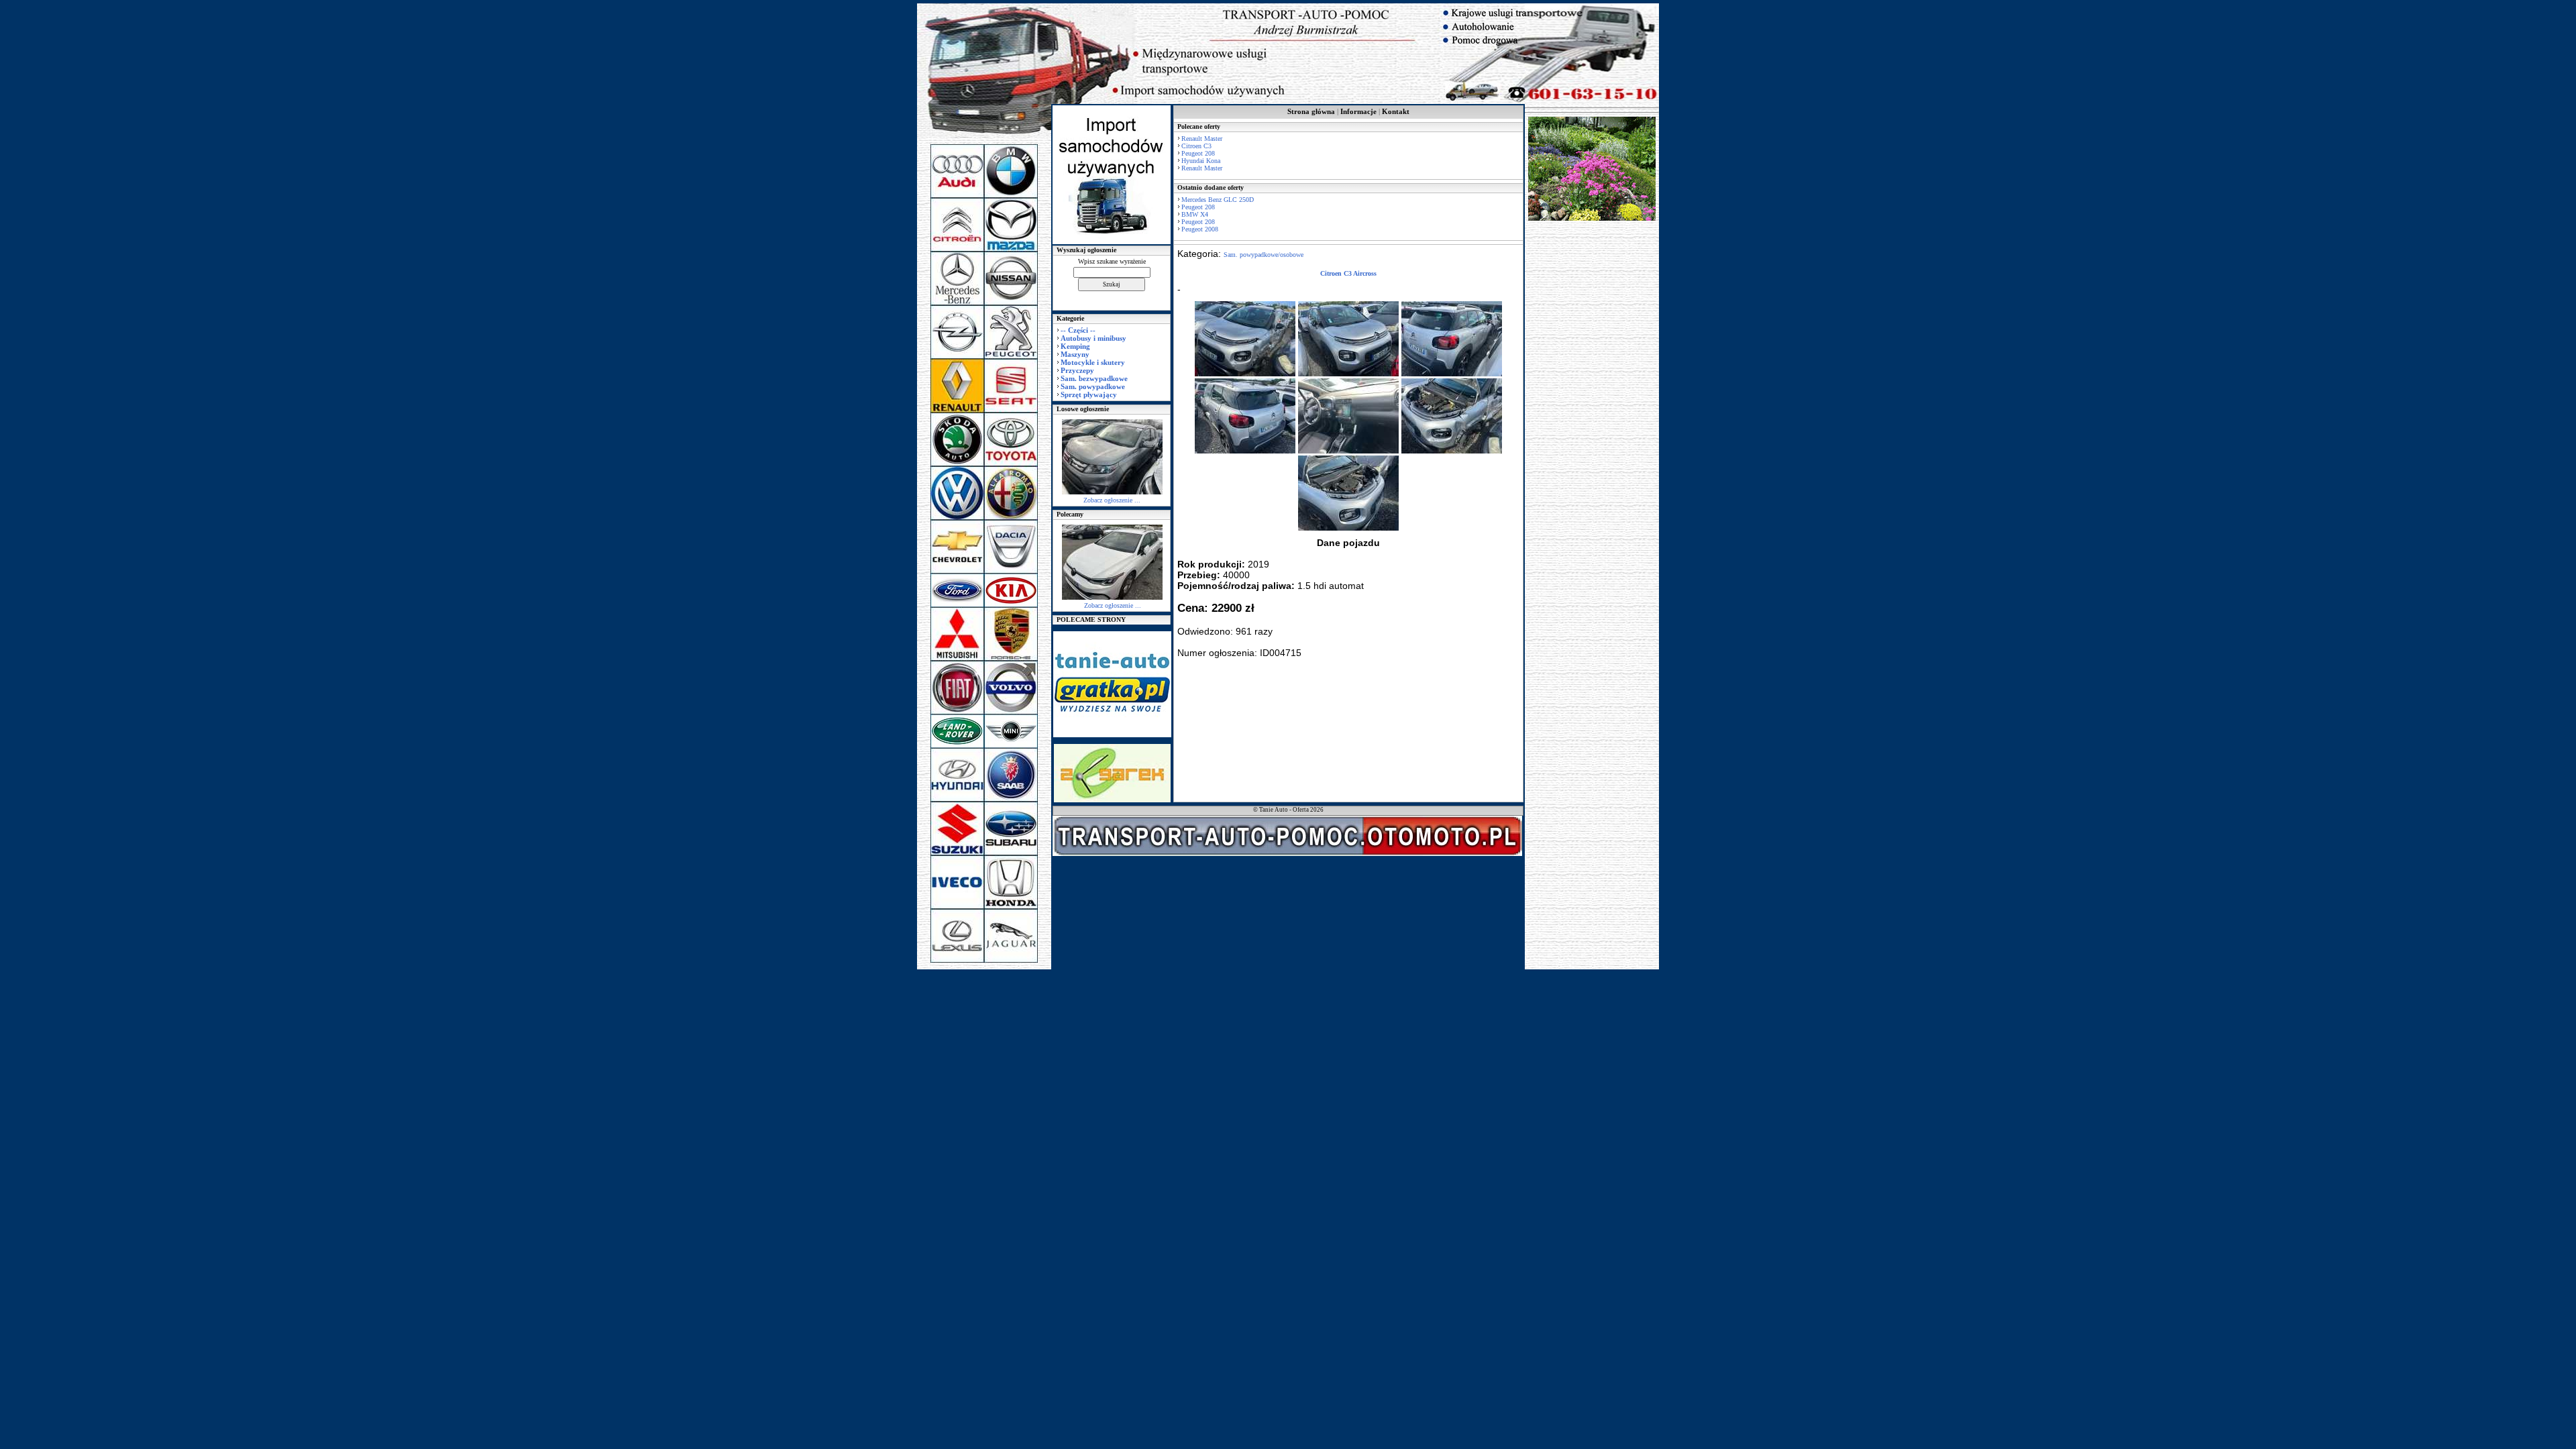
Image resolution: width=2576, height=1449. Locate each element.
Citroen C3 (1196, 146)
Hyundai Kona (1201, 161)
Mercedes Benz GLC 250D (1218, 200)
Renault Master (1202, 139)
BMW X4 (1195, 214)
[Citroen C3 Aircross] (1245, 374)
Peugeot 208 (1198, 153)
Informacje (1358, 111)
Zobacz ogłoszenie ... (1112, 500)
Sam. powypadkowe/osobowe (1264, 255)
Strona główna (1311, 111)
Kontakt (1396, 111)
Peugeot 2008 (1200, 229)
